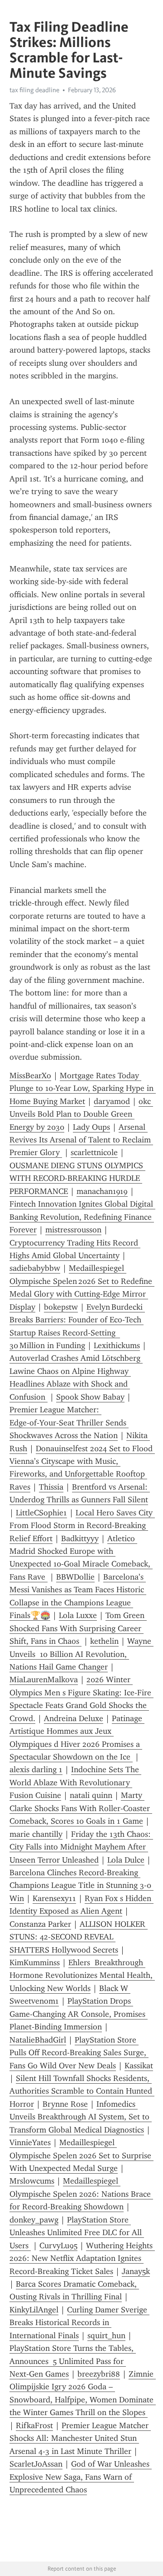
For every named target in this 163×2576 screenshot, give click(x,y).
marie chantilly (36, 1834)
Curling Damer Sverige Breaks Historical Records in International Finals (79, 2323)
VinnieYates (30, 2142)
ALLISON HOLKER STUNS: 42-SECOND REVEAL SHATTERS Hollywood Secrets (79, 1937)
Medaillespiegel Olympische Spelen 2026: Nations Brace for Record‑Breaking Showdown (81, 2194)
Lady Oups (91, 1127)
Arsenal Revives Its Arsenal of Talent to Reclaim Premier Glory (81, 1140)
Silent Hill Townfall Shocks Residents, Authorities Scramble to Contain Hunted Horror (82, 2091)
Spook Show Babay (90, 1397)
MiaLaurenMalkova (44, 1680)
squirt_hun (106, 2335)
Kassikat (139, 2066)
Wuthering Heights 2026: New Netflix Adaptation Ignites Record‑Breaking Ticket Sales (82, 2258)
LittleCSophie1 (41, 1513)
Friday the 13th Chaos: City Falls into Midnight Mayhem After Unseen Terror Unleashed (81, 1847)
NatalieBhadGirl (38, 2040)
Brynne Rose (65, 2104)
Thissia (51, 1487)
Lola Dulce (126, 1860)
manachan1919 (102, 1191)
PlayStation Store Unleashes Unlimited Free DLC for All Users (77, 2233)
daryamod (112, 1101)
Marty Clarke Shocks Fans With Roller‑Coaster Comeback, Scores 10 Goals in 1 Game (81, 1808)
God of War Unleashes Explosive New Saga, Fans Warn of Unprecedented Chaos (81, 2477)
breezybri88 (99, 2374)
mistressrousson (73, 1230)
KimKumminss (35, 1963)
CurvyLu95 (58, 2246)
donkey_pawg (34, 2220)
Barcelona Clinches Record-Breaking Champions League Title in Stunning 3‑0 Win (81, 1885)
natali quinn (91, 1795)
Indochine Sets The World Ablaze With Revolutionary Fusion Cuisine (75, 1782)
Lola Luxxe (78, 1615)
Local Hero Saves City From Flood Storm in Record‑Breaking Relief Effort (82, 1526)
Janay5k (136, 2271)
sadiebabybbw (35, 1268)
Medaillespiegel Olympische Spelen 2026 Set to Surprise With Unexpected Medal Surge (81, 2155)
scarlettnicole (94, 1152)
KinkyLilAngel (34, 2310)
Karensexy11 (54, 1898)
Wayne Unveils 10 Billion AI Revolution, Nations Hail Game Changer (81, 1654)
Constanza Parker (40, 1924)
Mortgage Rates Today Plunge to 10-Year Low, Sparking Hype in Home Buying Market (83, 1088)
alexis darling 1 (36, 1769)
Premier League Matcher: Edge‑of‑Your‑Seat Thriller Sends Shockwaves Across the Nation (69, 1422)
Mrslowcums (32, 2181)
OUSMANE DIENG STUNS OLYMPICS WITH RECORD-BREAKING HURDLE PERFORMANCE (77, 1178)
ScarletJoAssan (36, 2464)
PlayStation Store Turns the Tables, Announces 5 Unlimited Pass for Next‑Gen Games (73, 2361)
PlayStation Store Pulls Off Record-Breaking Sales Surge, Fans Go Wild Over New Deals (79, 2053)
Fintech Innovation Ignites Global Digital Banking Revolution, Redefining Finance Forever (82, 1217)
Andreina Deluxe (74, 1718)
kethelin (104, 1641)
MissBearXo (30, 1076)
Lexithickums (117, 1345)
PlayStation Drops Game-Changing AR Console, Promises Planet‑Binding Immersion (79, 2014)
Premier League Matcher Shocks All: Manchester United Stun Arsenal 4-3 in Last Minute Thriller (80, 2438)
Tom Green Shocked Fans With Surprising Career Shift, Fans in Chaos (78, 1628)
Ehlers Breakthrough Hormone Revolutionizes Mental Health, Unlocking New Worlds (82, 1975)
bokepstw (61, 1307)
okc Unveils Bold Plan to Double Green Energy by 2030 (81, 1114)
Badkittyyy (80, 1538)
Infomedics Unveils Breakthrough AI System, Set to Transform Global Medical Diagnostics (81, 2117)
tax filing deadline (34, 90)
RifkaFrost (34, 2425)
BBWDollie (75, 1577)
